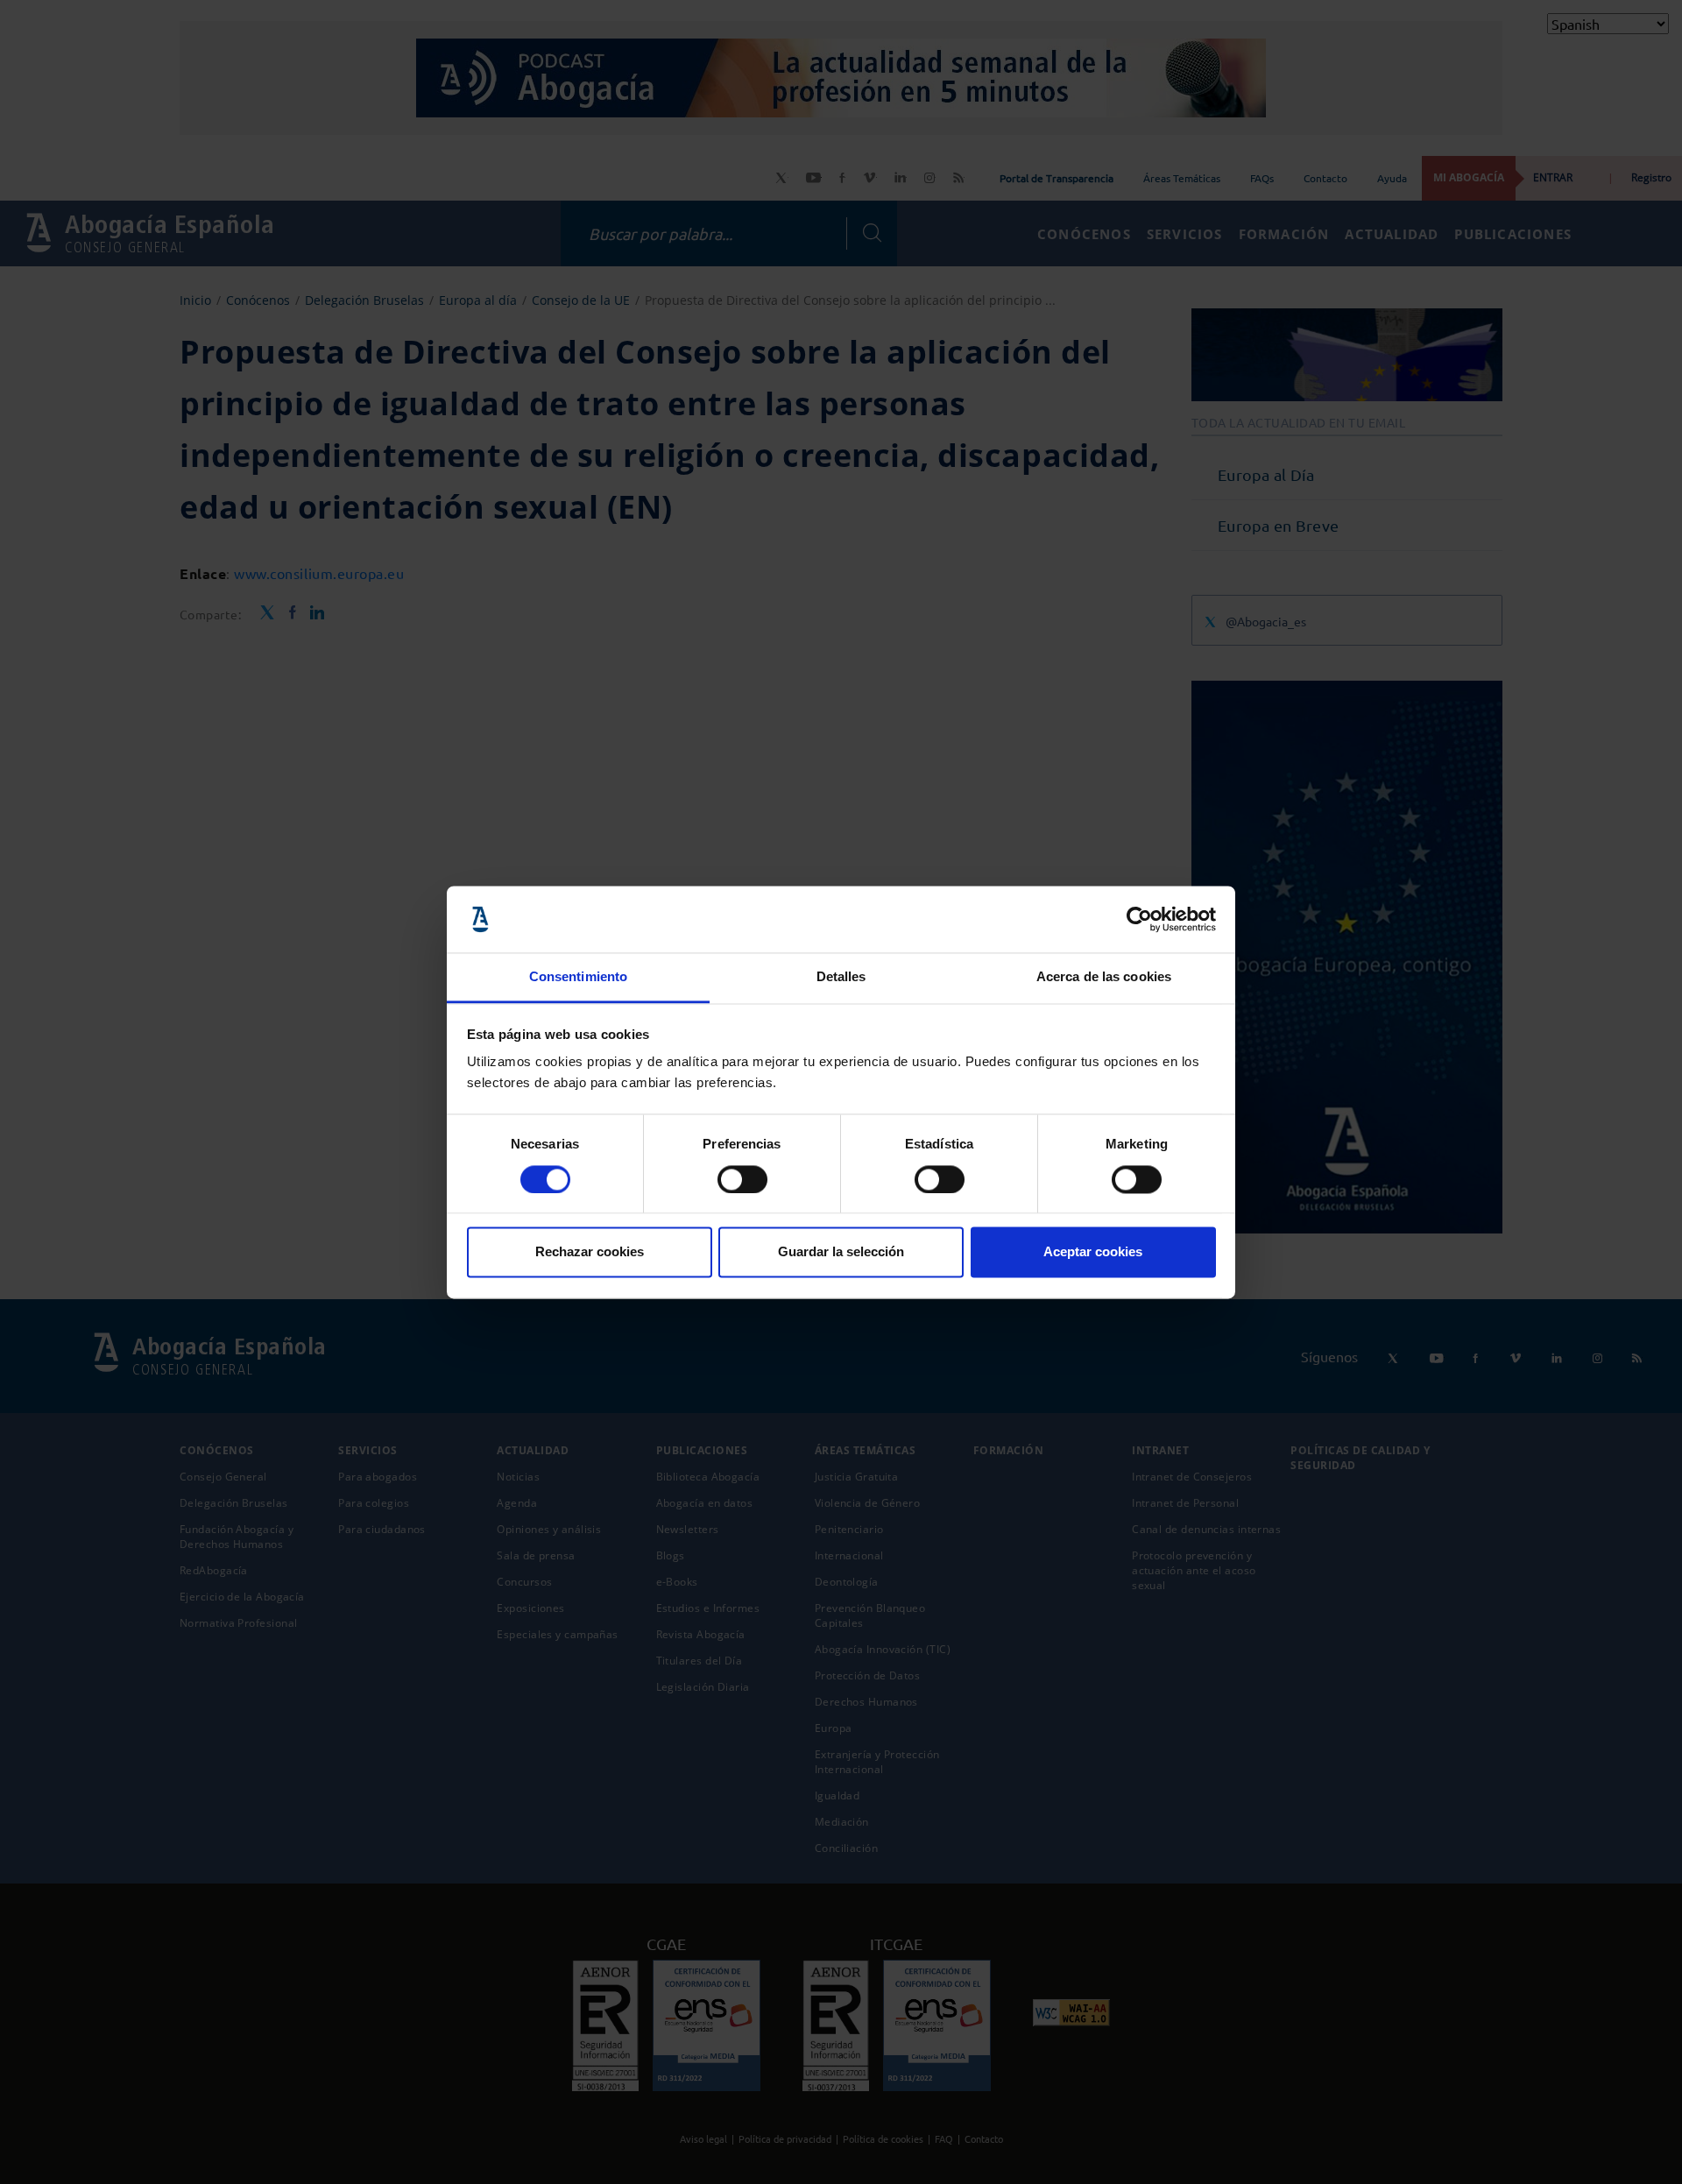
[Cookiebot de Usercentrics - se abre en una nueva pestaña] (1139, 919)
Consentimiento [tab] (578, 977)
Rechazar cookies (590, 1252)
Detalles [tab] (841, 977)
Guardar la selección (841, 1252)
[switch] (742, 1179)
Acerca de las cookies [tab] (1104, 977)
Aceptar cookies (1093, 1252)
